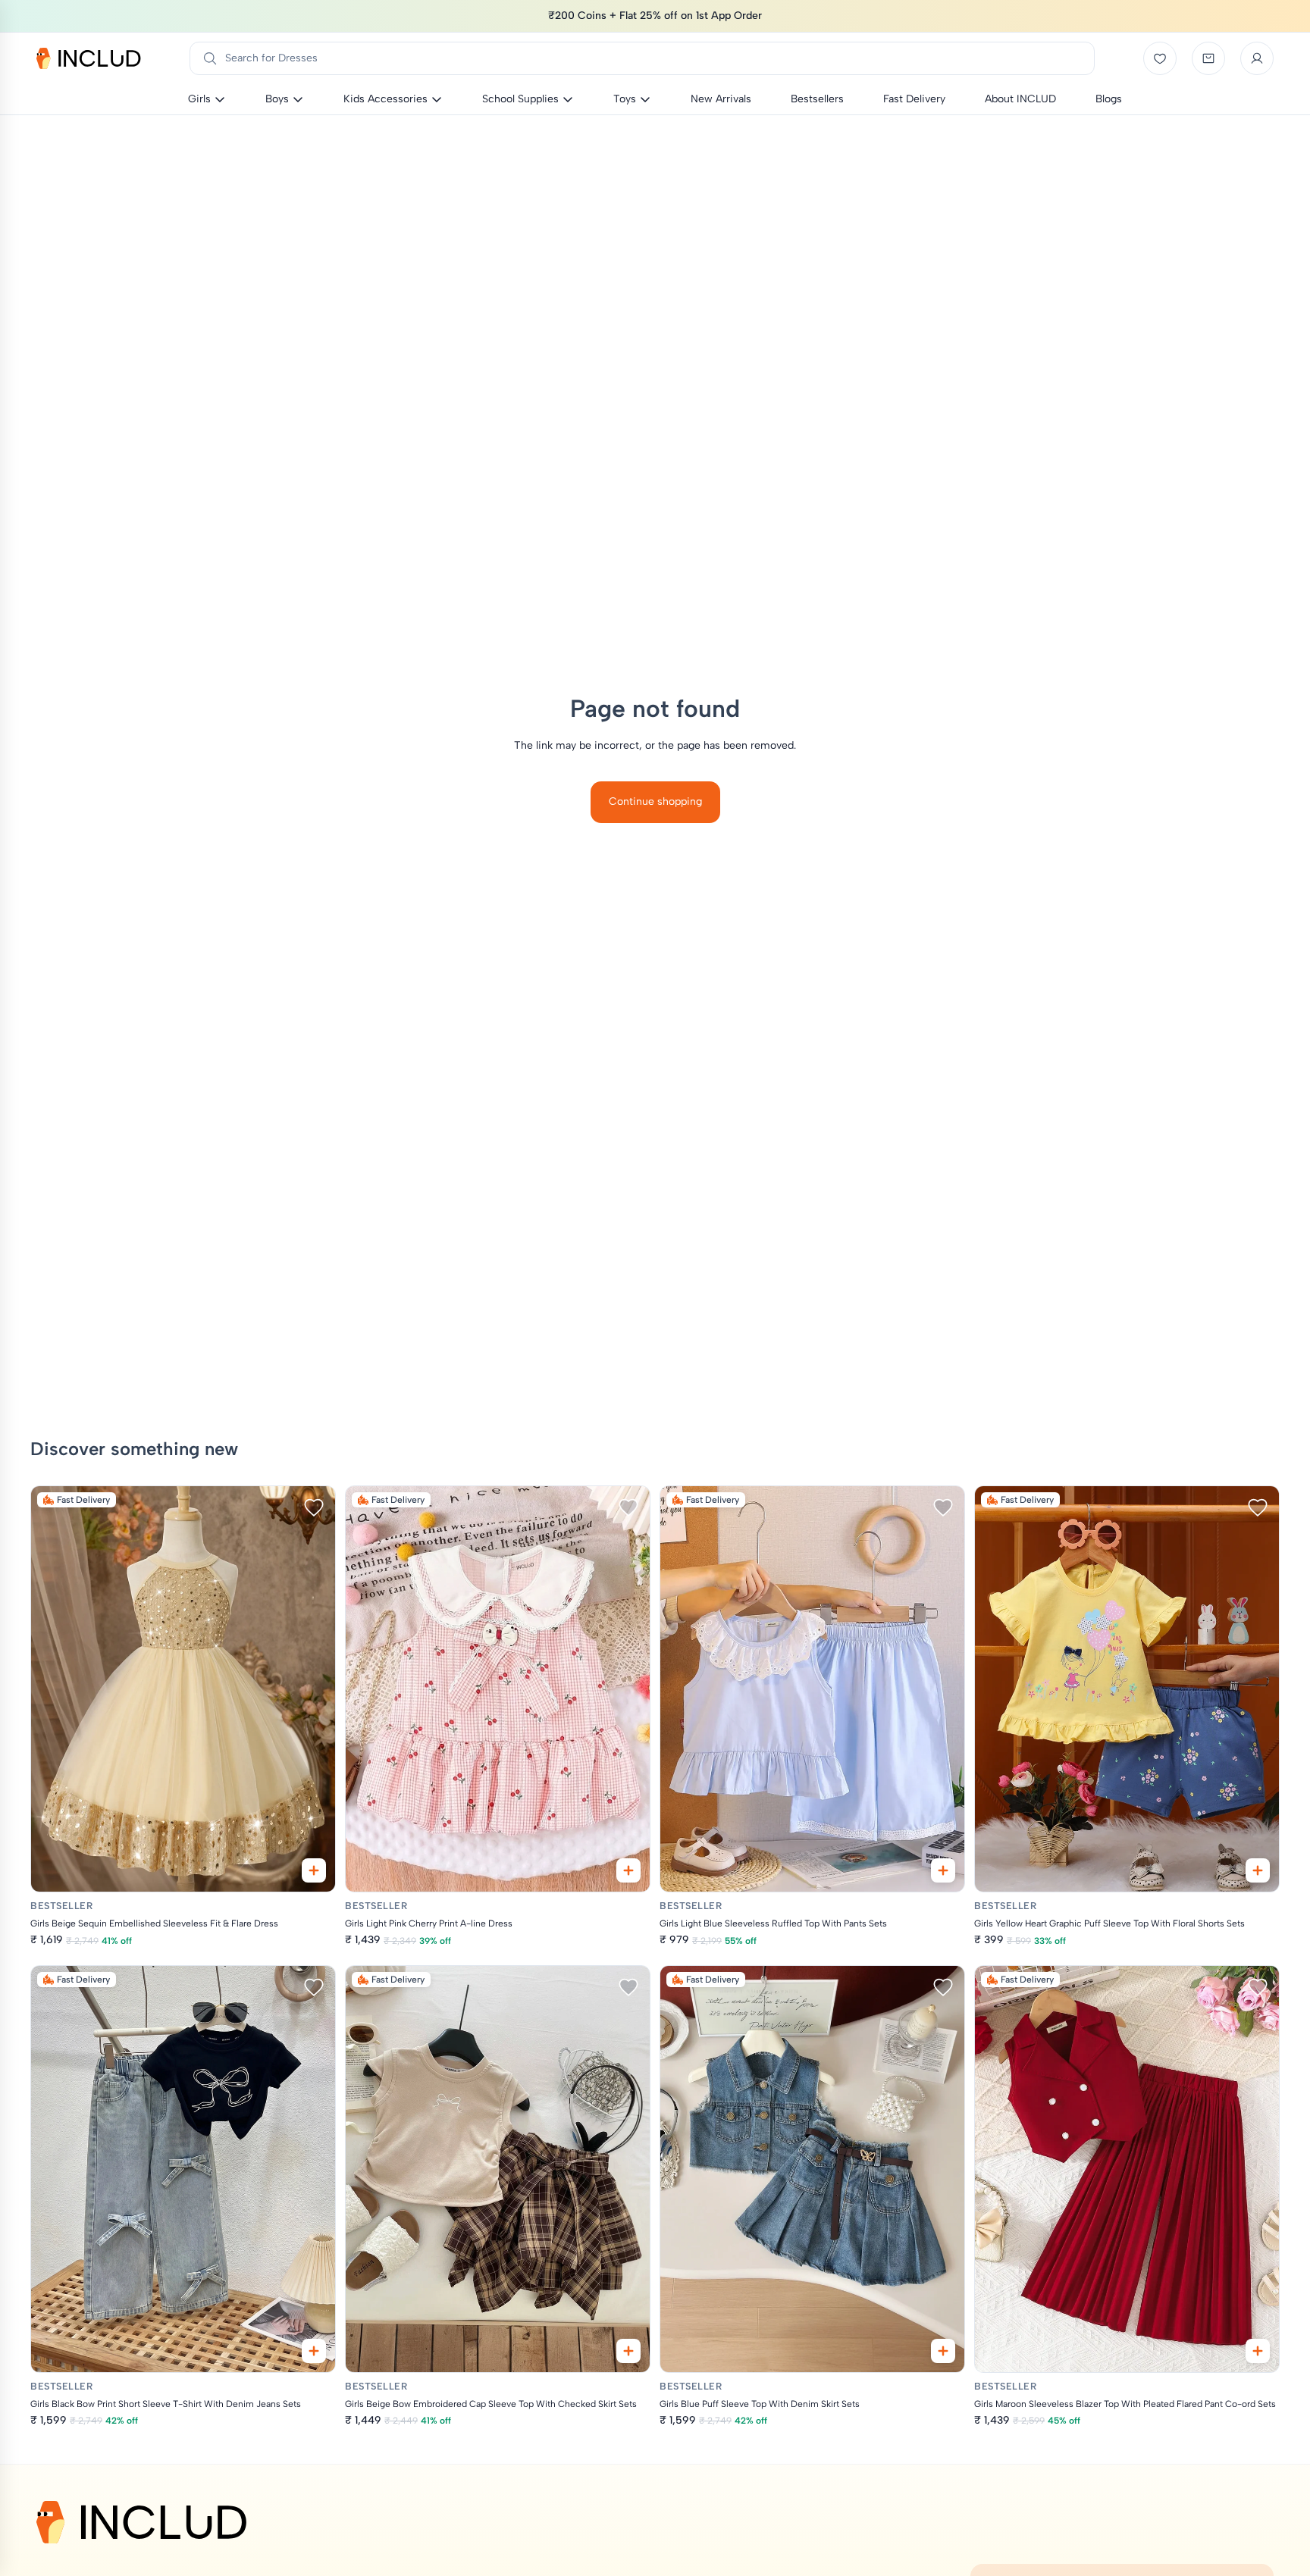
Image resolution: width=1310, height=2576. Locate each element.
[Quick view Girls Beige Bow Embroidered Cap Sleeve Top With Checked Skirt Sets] (628, 2351)
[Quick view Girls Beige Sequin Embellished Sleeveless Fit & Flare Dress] (314, 1870)
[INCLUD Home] (89, 58)
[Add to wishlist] (314, 1507)
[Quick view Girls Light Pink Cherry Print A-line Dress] (628, 1870)
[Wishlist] (1160, 58)
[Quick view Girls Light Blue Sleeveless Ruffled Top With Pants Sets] (943, 1870)
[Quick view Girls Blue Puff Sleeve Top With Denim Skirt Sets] (943, 2351)
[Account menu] (1257, 58)
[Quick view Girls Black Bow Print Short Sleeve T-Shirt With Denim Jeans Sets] (314, 2351)
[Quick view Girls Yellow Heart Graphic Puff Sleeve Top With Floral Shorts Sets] (1258, 1870)
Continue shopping (655, 801)
